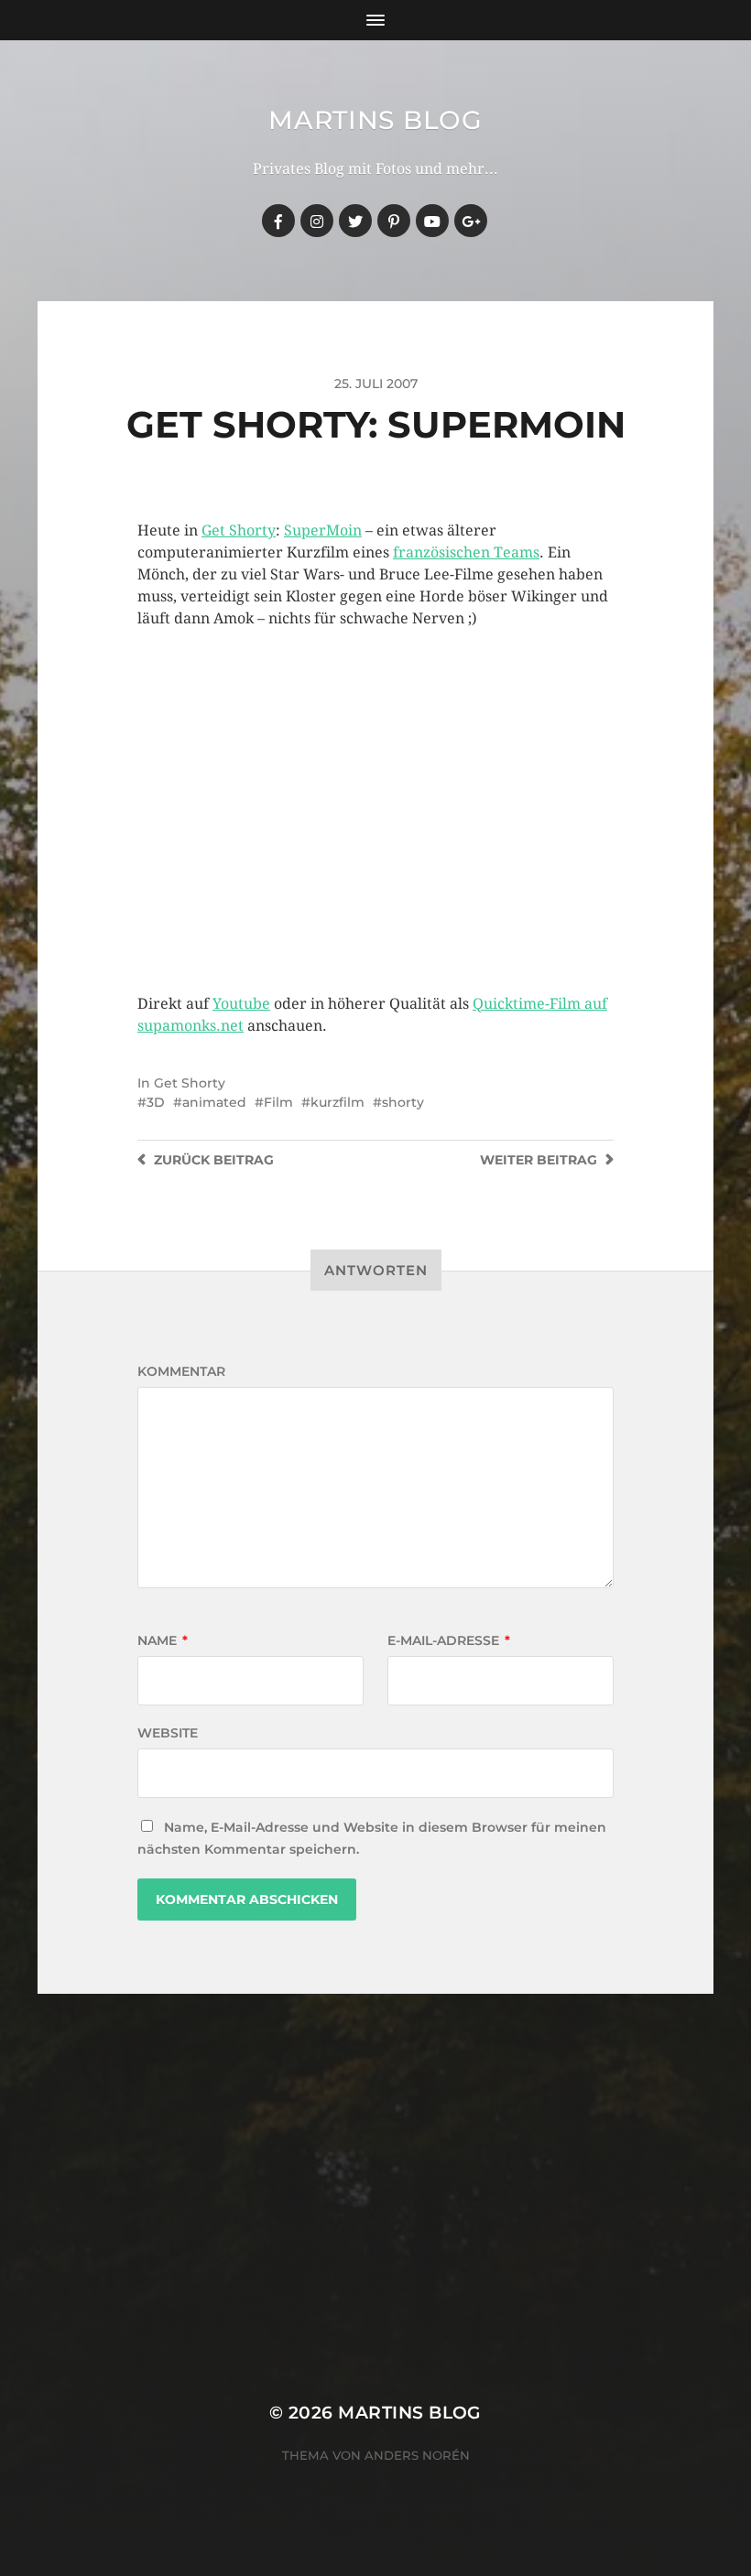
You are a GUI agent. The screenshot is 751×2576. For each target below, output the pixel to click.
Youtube (241, 1004)
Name (163, 1640)
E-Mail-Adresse (449, 1640)
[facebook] (278, 221)
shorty (403, 1102)
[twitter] (355, 221)
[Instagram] (317, 221)
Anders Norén (417, 2455)
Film (278, 1102)
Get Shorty (239, 530)
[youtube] (432, 221)
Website (168, 1733)
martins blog (375, 120)
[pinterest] (394, 221)
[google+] (471, 221)
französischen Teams (466, 552)
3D (156, 1102)
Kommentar (181, 1371)
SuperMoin (323, 530)
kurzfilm (337, 1102)
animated (214, 1102)
